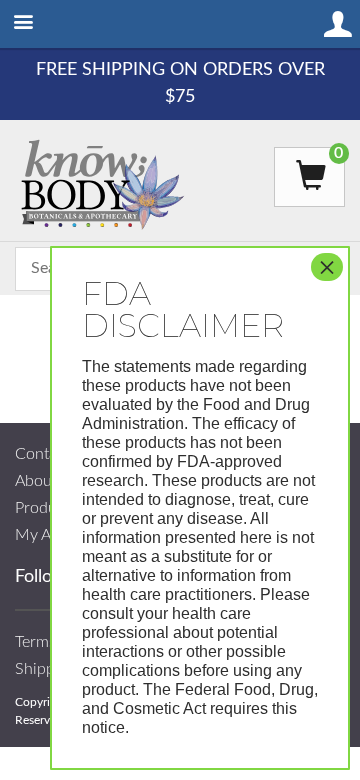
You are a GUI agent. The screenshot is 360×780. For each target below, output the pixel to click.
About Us (47, 481)
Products (46, 508)
